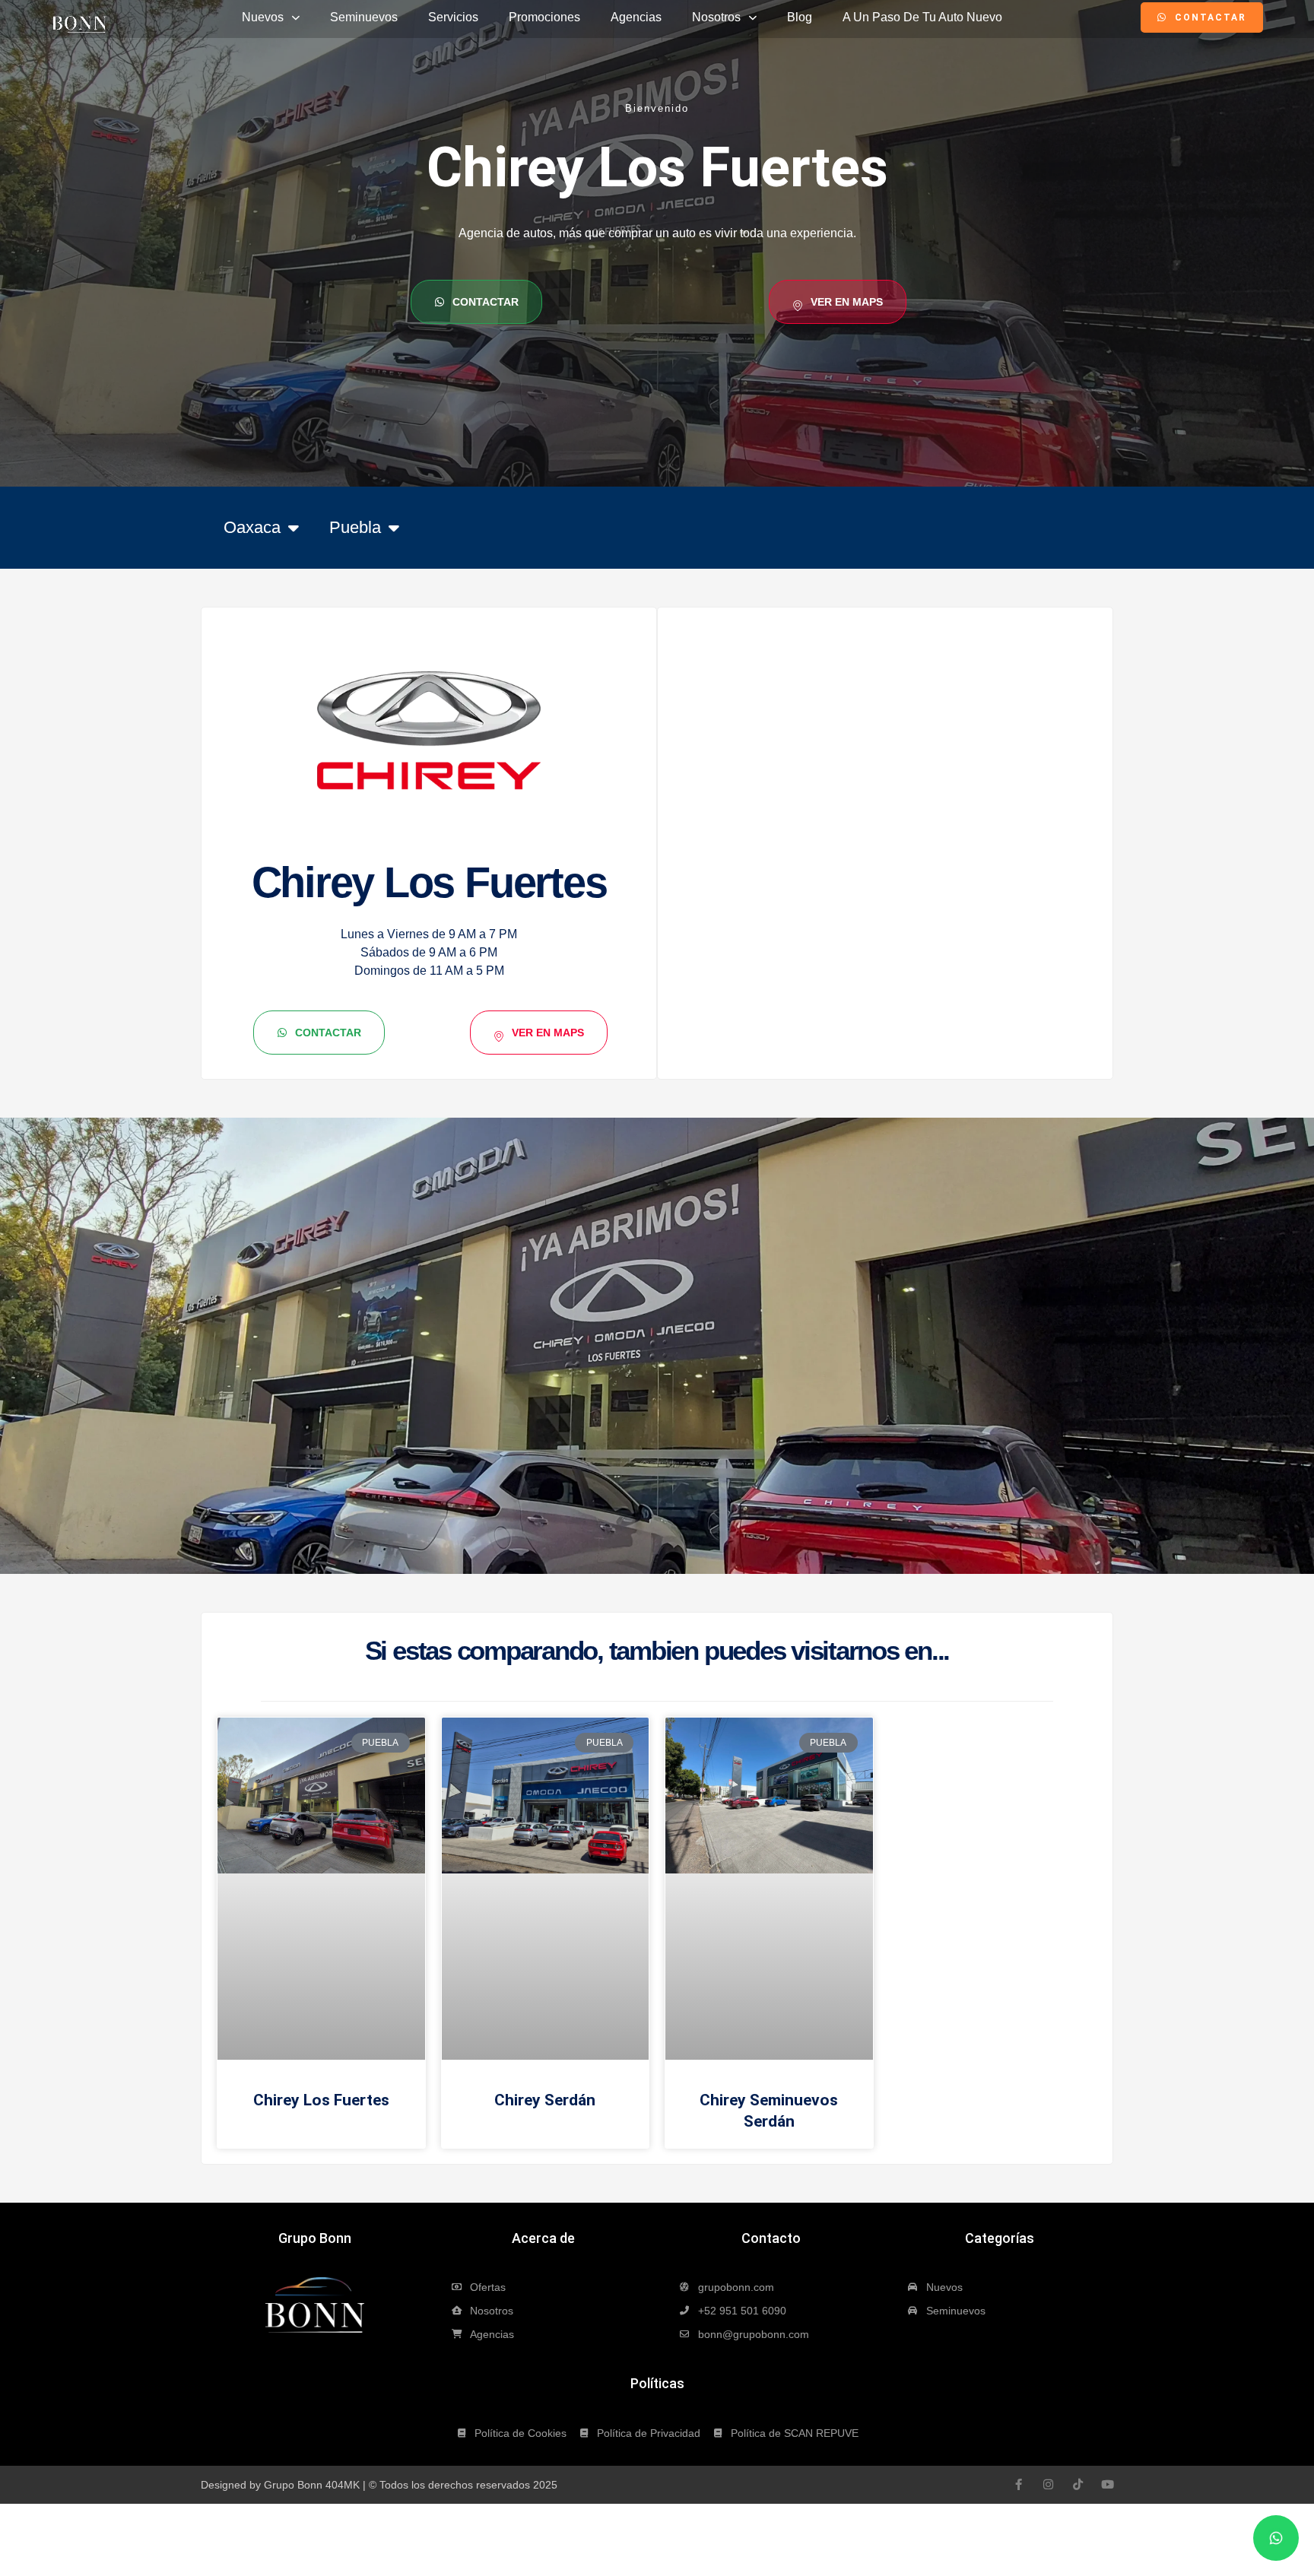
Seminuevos (364, 17)
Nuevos (263, 17)
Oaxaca (252, 527)
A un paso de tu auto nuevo (922, 17)
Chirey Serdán (545, 2100)
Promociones (544, 17)
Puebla (355, 527)
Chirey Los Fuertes (321, 2100)
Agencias (636, 17)
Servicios (453, 17)
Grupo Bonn (315, 2238)
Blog (800, 17)
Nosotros (716, 17)
